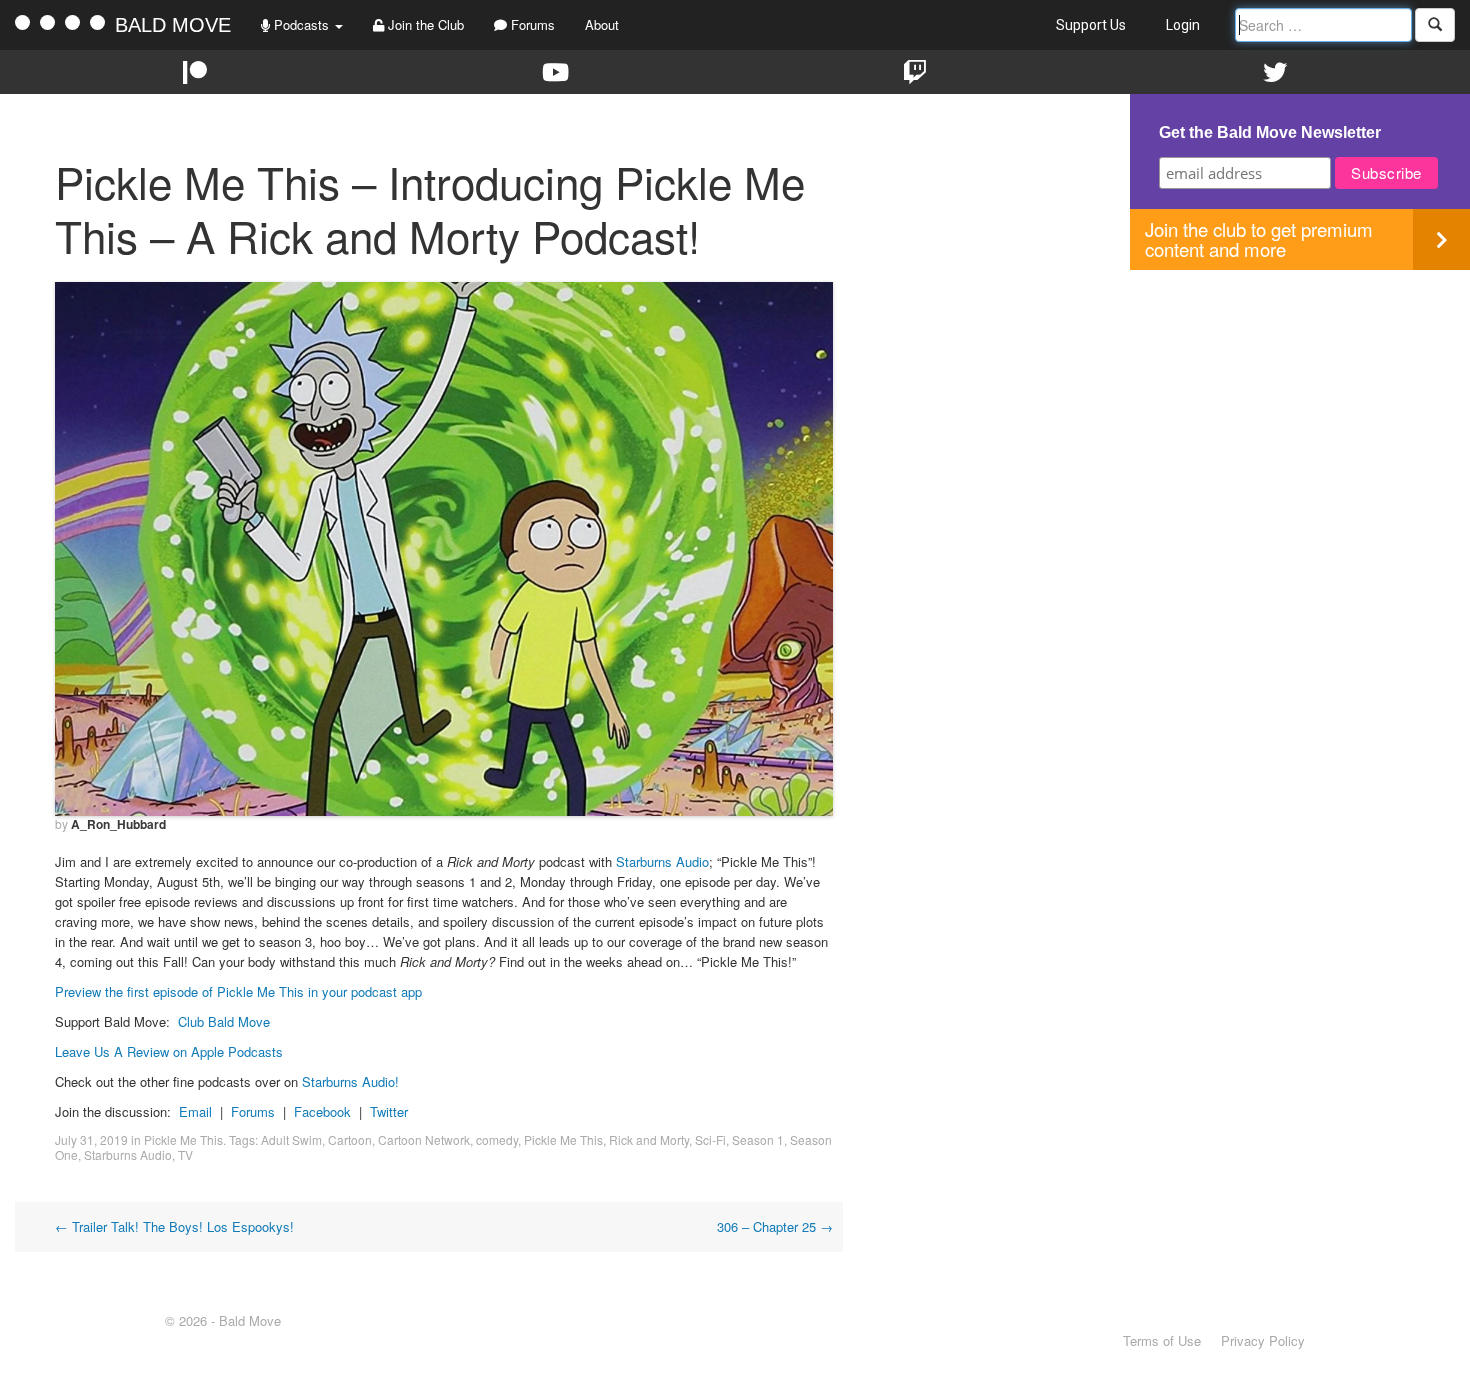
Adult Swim (291, 1139)
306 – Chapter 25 (775, 1226)
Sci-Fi (710, 1139)
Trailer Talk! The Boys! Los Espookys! (174, 1226)
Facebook (322, 1111)
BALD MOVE (173, 25)
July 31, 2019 (91, 1139)
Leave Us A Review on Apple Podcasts (169, 1051)
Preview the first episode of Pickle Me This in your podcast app (238, 991)
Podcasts (301, 24)
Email (195, 1111)
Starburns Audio (662, 861)
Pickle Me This (183, 1139)
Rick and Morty (649, 1139)
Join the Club (424, 24)
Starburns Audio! (350, 1081)
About (602, 24)
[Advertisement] (1300, 410)
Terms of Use (1162, 1340)
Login (1183, 25)
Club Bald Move (224, 1021)
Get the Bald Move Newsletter (1270, 132)
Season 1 (758, 1139)
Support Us (1091, 25)
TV (185, 1154)
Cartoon (350, 1139)
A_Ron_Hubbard (118, 824)
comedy (497, 1139)
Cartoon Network (424, 1139)
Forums (531, 24)
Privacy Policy (1263, 1340)
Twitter (389, 1111)
